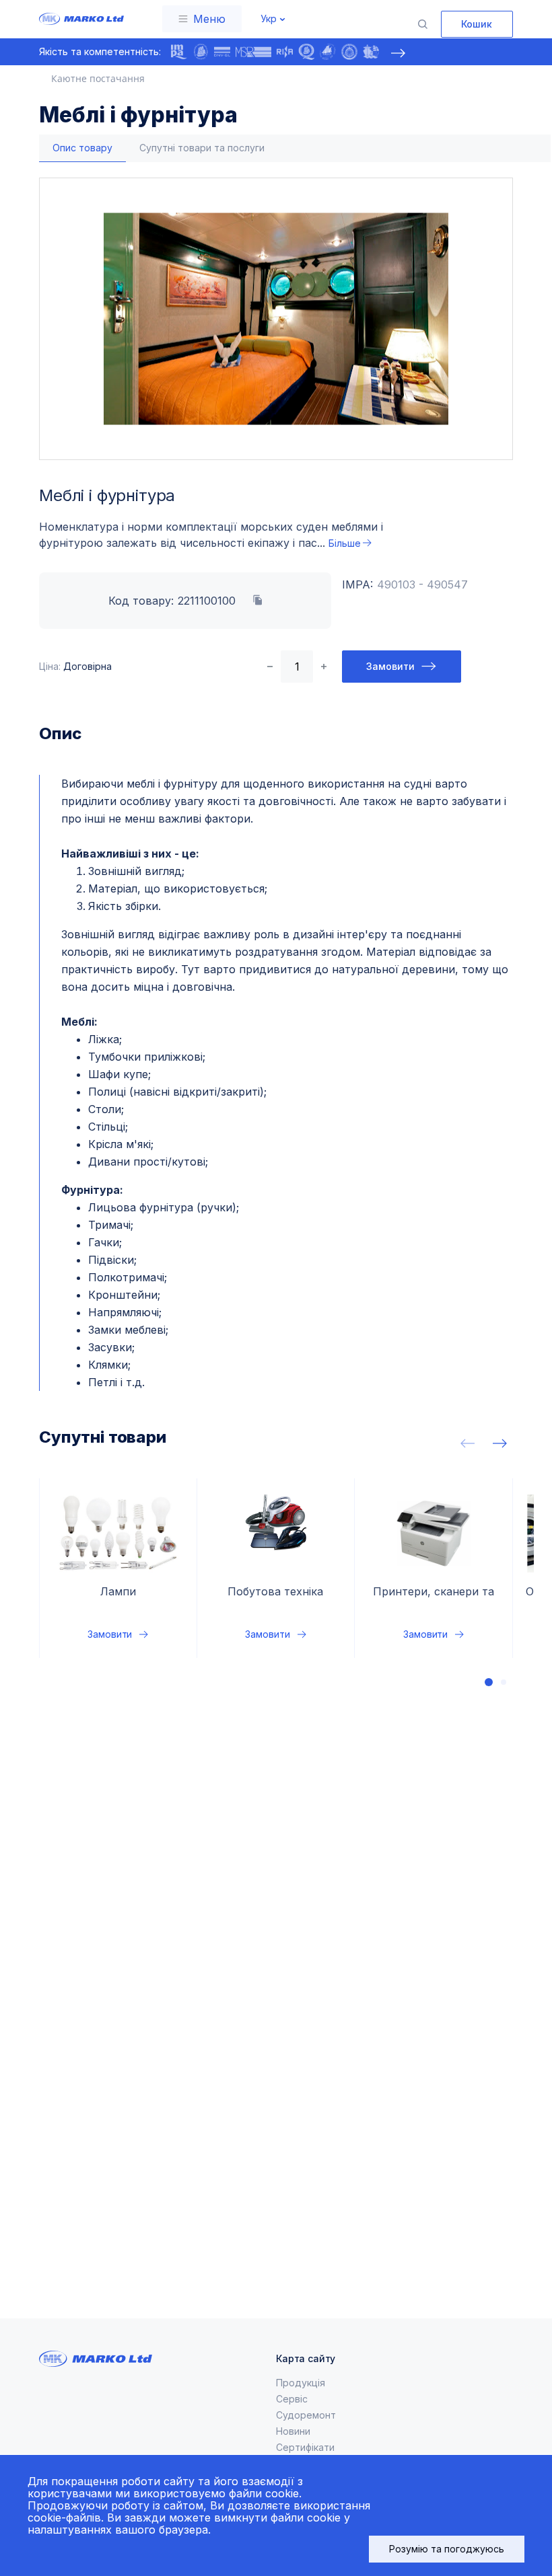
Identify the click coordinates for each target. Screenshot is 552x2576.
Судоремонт (306, 2415)
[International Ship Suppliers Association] (201, 52)
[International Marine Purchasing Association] (179, 52)
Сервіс (292, 2399)
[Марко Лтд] (78, 19)
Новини (293, 2431)
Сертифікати (305, 2447)
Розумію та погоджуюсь (447, 2549)
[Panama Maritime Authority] (371, 52)
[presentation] (398, 53)
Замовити (390, 666)
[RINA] (285, 52)
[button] (489, 1682)
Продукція (301, 2383)
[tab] (82, 148)
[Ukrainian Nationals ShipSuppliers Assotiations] (328, 52)
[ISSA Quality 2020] (306, 52)
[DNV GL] (222, 52)
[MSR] (253, 52)
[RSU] (349, 52)
